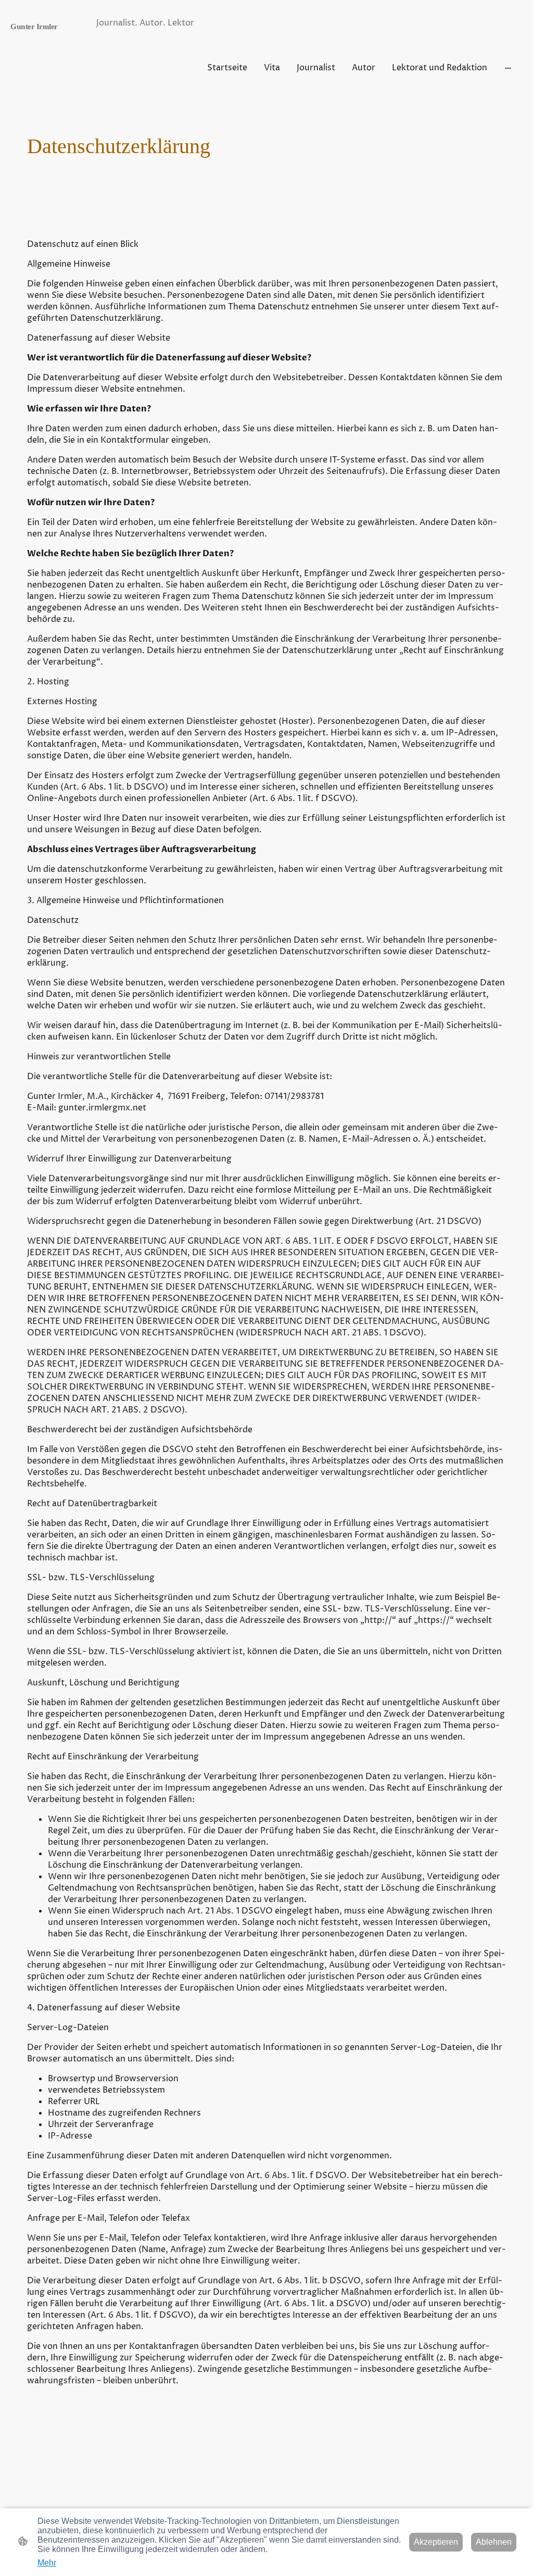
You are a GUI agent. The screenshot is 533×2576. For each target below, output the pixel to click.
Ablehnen (494, 2542)
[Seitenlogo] (51, 65)
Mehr (47, 2563)
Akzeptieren (436, 2542)
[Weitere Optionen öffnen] (508, 68)
